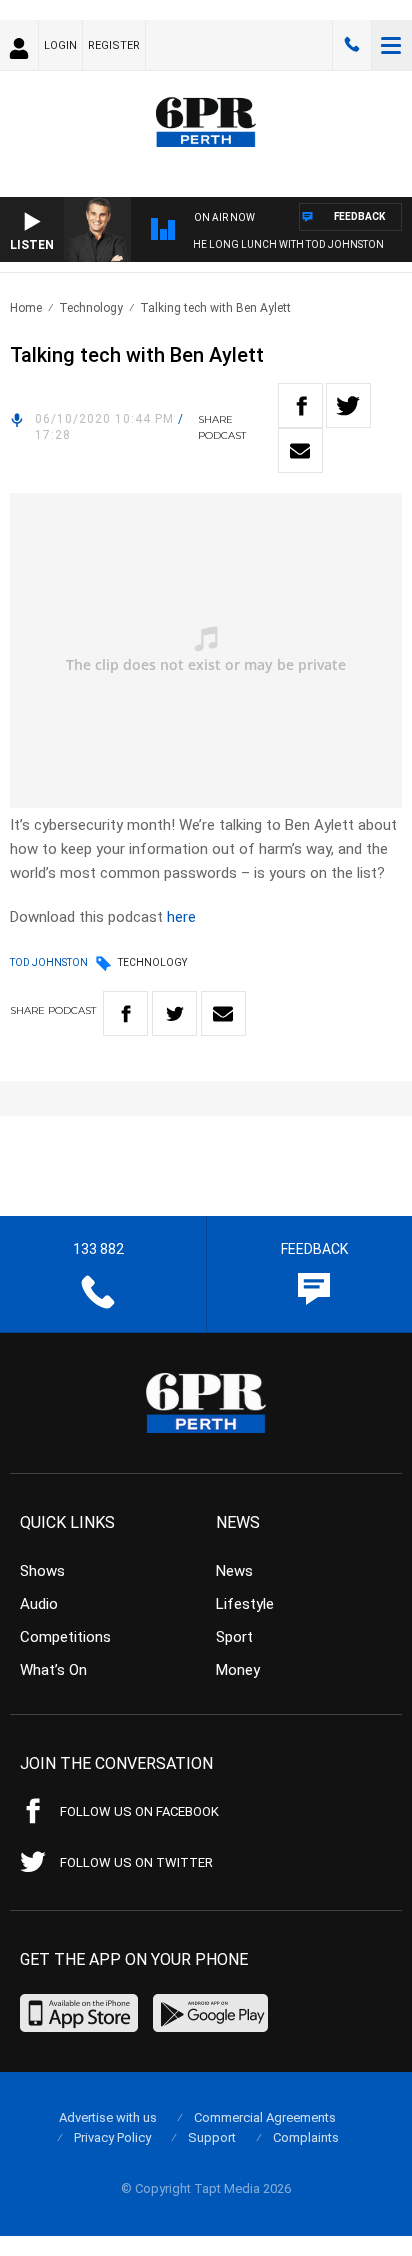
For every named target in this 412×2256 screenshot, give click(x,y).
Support (212, 2137)
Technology (91, 308)
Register (114, 45)
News (234, 1571)
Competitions (65, 1637)
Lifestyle (245, 1604)
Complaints (306, 2137)
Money (238, 1670)
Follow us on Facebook (139, 1811)
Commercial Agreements (265, 2117)
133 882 (352, 45)
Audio (39, 1604)
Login (60, 45)
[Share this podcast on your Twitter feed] (348, 405)
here (181, 917)
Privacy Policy (112, 2137)
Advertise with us (108, 2117)
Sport (234, 1637)
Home (26, 308)
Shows (42, 1571)
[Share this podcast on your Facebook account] (300, 405)
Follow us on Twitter (136, 1862)
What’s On (53, 1670)
